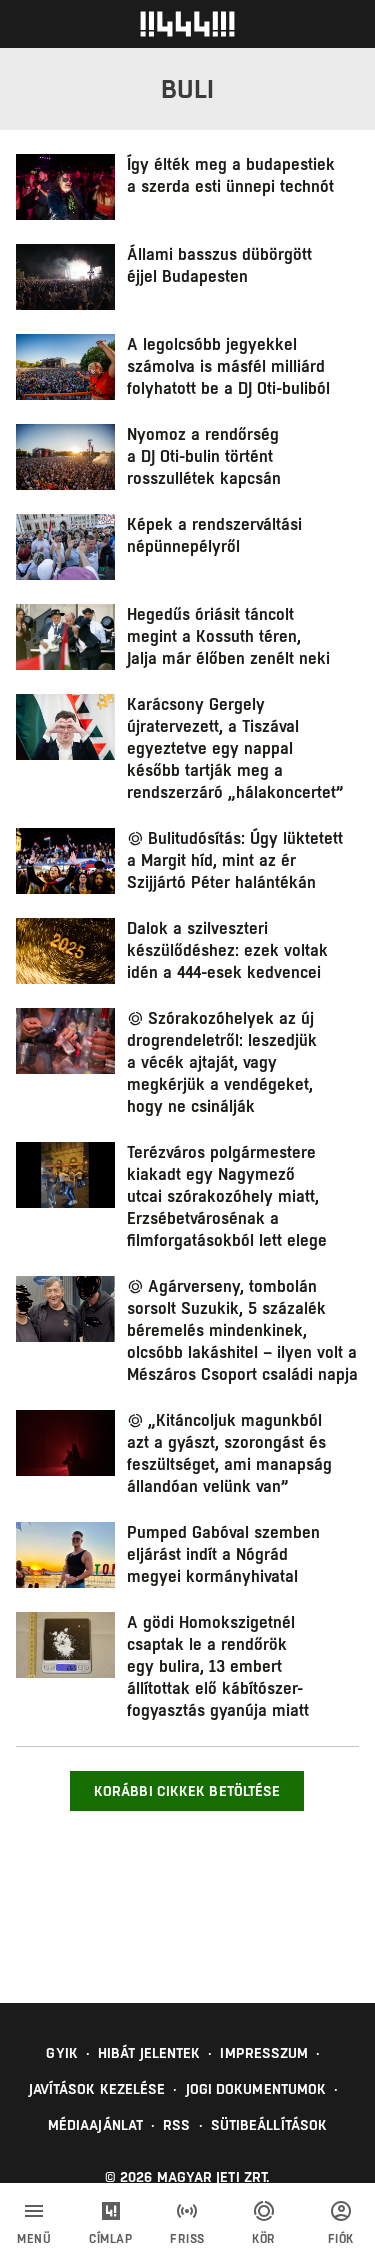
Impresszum (264, 2053)
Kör (264, 2239)
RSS (176, 2125)
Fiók (341, 2239)
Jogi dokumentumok (256, 2089)
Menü (34, 2239)
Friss (187, 2239)
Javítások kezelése (97, 2089)
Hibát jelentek (149, 2053)
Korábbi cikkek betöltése (187, 1791)
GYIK (61, 2053)
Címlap (110, 2239)
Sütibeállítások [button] (269, 2125)
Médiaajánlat (95, 2125)
